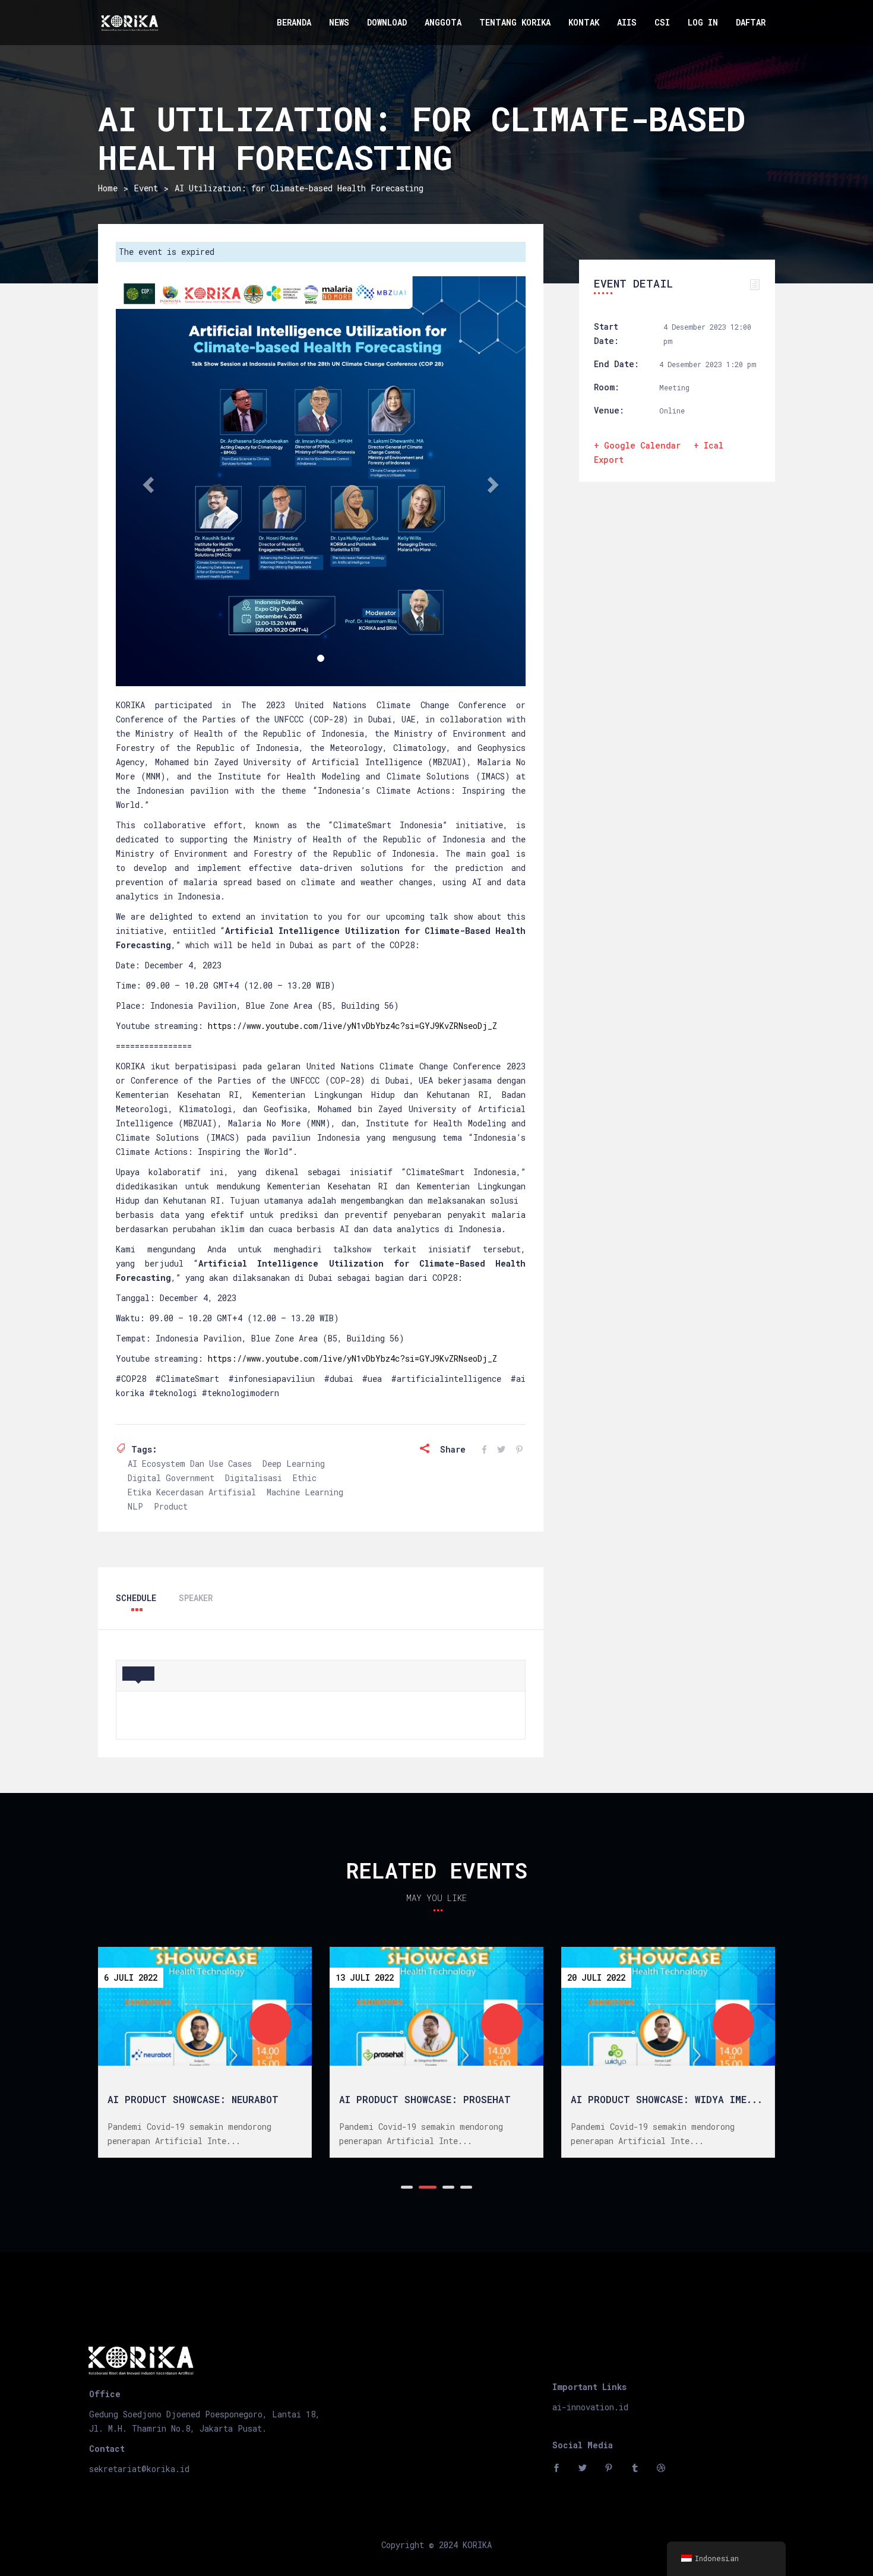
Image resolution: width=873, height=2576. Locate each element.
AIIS (627, 22)
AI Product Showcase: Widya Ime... (667, 2099)
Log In (703, 22)
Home (108, 188)
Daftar (751, 22)
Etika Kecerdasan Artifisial (192, 1492)
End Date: (616, 364)
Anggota (443, 22)
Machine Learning (305, 1492)
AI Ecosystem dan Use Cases (190, 1464)
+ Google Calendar (637, 445)
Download (387, 22)
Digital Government (171, 1478)
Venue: (609, 410)
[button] (147, 481)
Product (171, 1506)
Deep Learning (294, 1464)
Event (146, 188)
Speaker (196, 1598)
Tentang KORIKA (515, 22)
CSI (662, 22)
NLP (135, 1506)
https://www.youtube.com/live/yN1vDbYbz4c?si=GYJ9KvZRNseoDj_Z (352, 1026)
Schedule (136, 1598)
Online (672, 411)
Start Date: (606, 334)
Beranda (294, 22)
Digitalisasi (254, 1478)
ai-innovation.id (590, 2407)
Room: (607, 387)
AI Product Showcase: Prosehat (425, 2099)
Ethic (305, 1478)
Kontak (584, 22)
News (339, 22)
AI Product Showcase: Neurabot (193, 2099)
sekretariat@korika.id (139, 2469)
